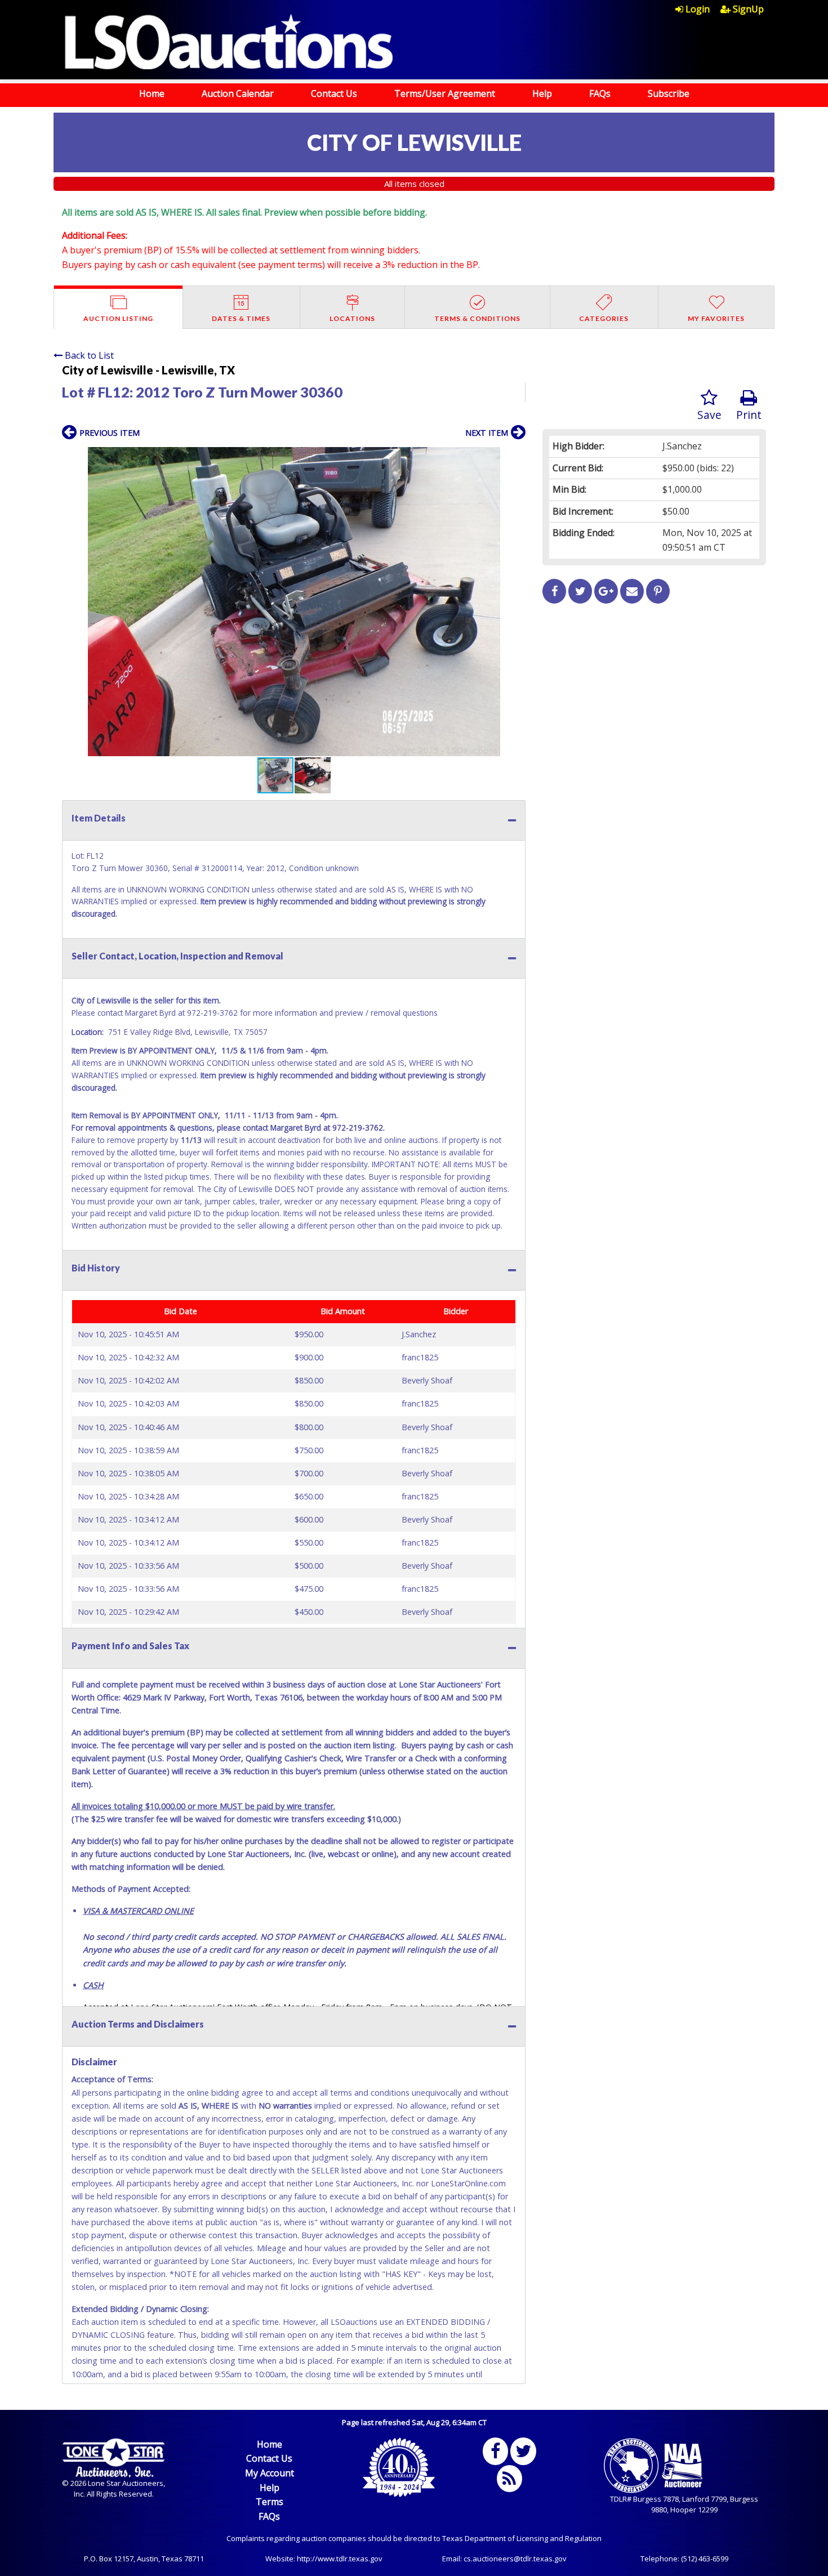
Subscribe (669, 93)
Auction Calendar (238, 93)
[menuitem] (698, 9)
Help (542, 93)
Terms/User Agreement (445, 93)
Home (152, 93)
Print (749, 415)
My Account (270, 2473)
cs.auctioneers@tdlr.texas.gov (515, 2559)
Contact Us (334, 93)
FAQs (600, 93)
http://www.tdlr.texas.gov (340, 2559)
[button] (515, 457)
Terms (270, 2502)
